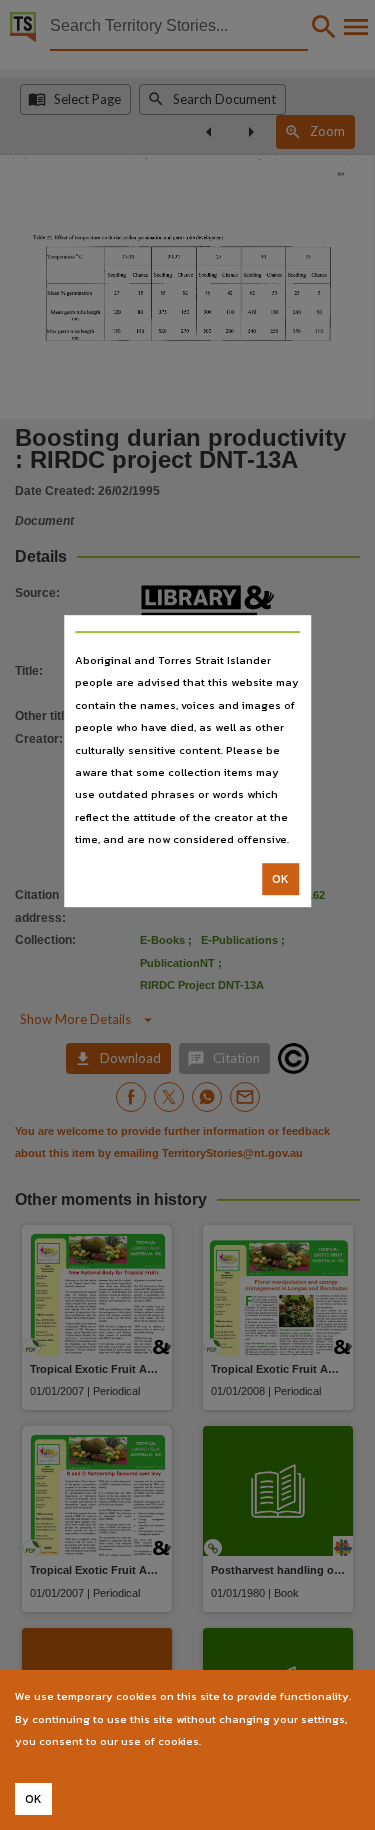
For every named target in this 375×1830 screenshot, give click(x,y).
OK (280, 879)
